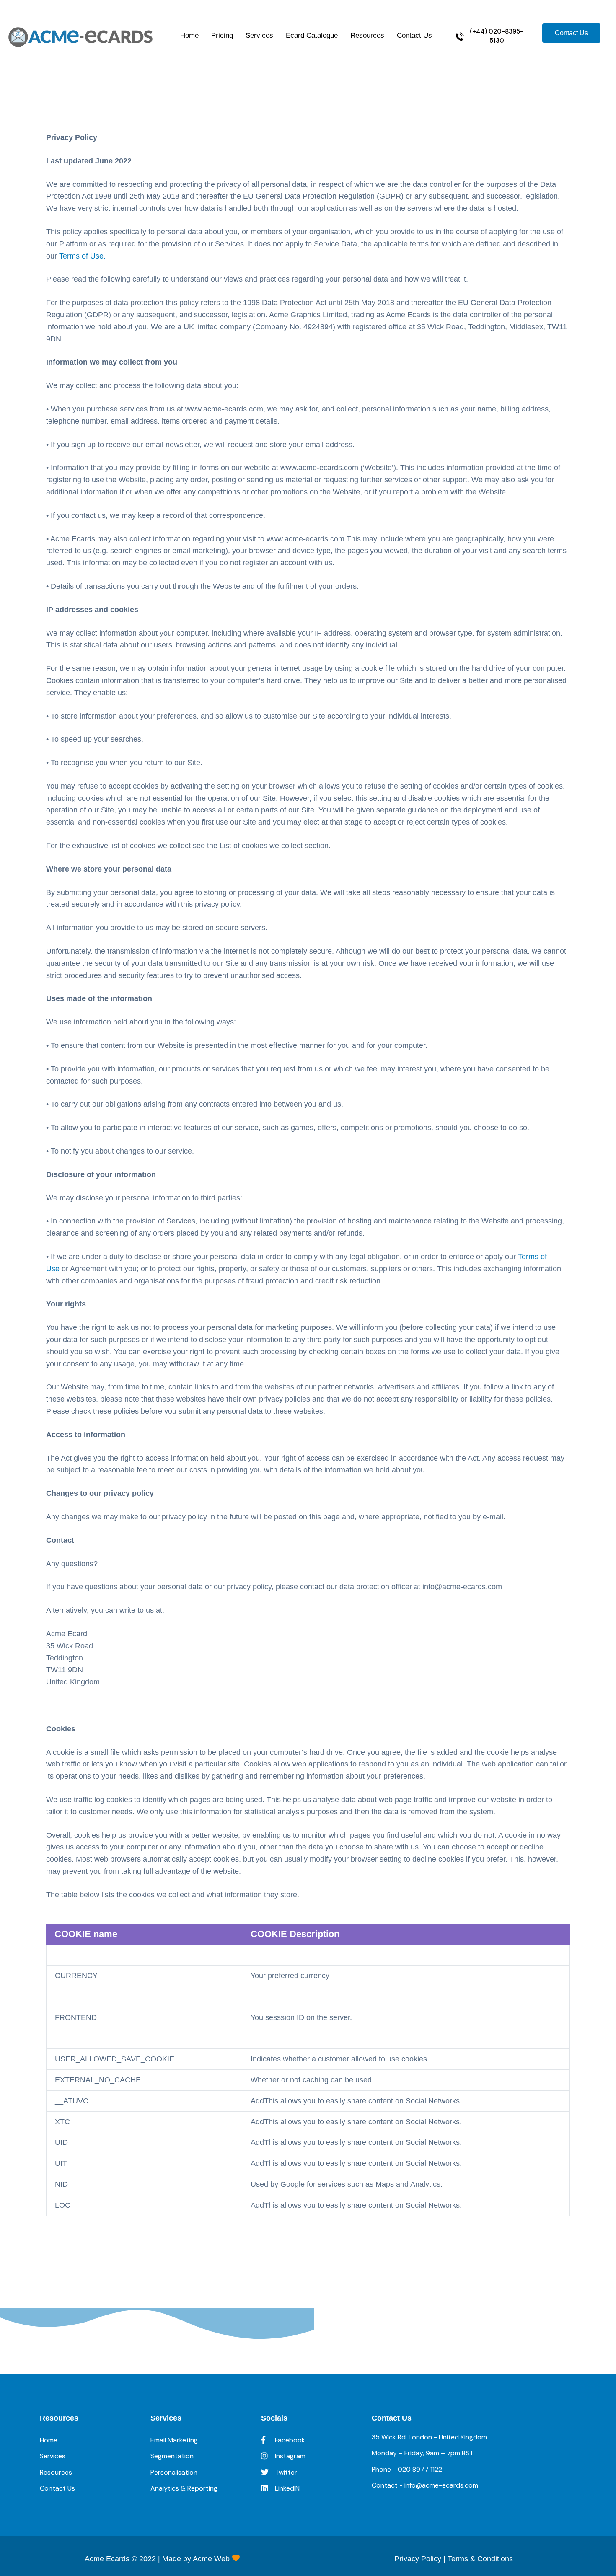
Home (189, 35)
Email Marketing (174, 2440)
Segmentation (172, 2456)
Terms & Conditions (480, 2559)
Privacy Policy (418, 2559)
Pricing (222, 35)
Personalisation (174, 2472)
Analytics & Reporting (184, 2488)
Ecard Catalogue (312, 35)
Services (259, 35)
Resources (367, 35)
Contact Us (414, 35)
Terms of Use (81, 256)
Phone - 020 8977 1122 (407, 2469)
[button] (490, 36)
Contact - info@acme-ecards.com (425, 2485)
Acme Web (212, 2559)
